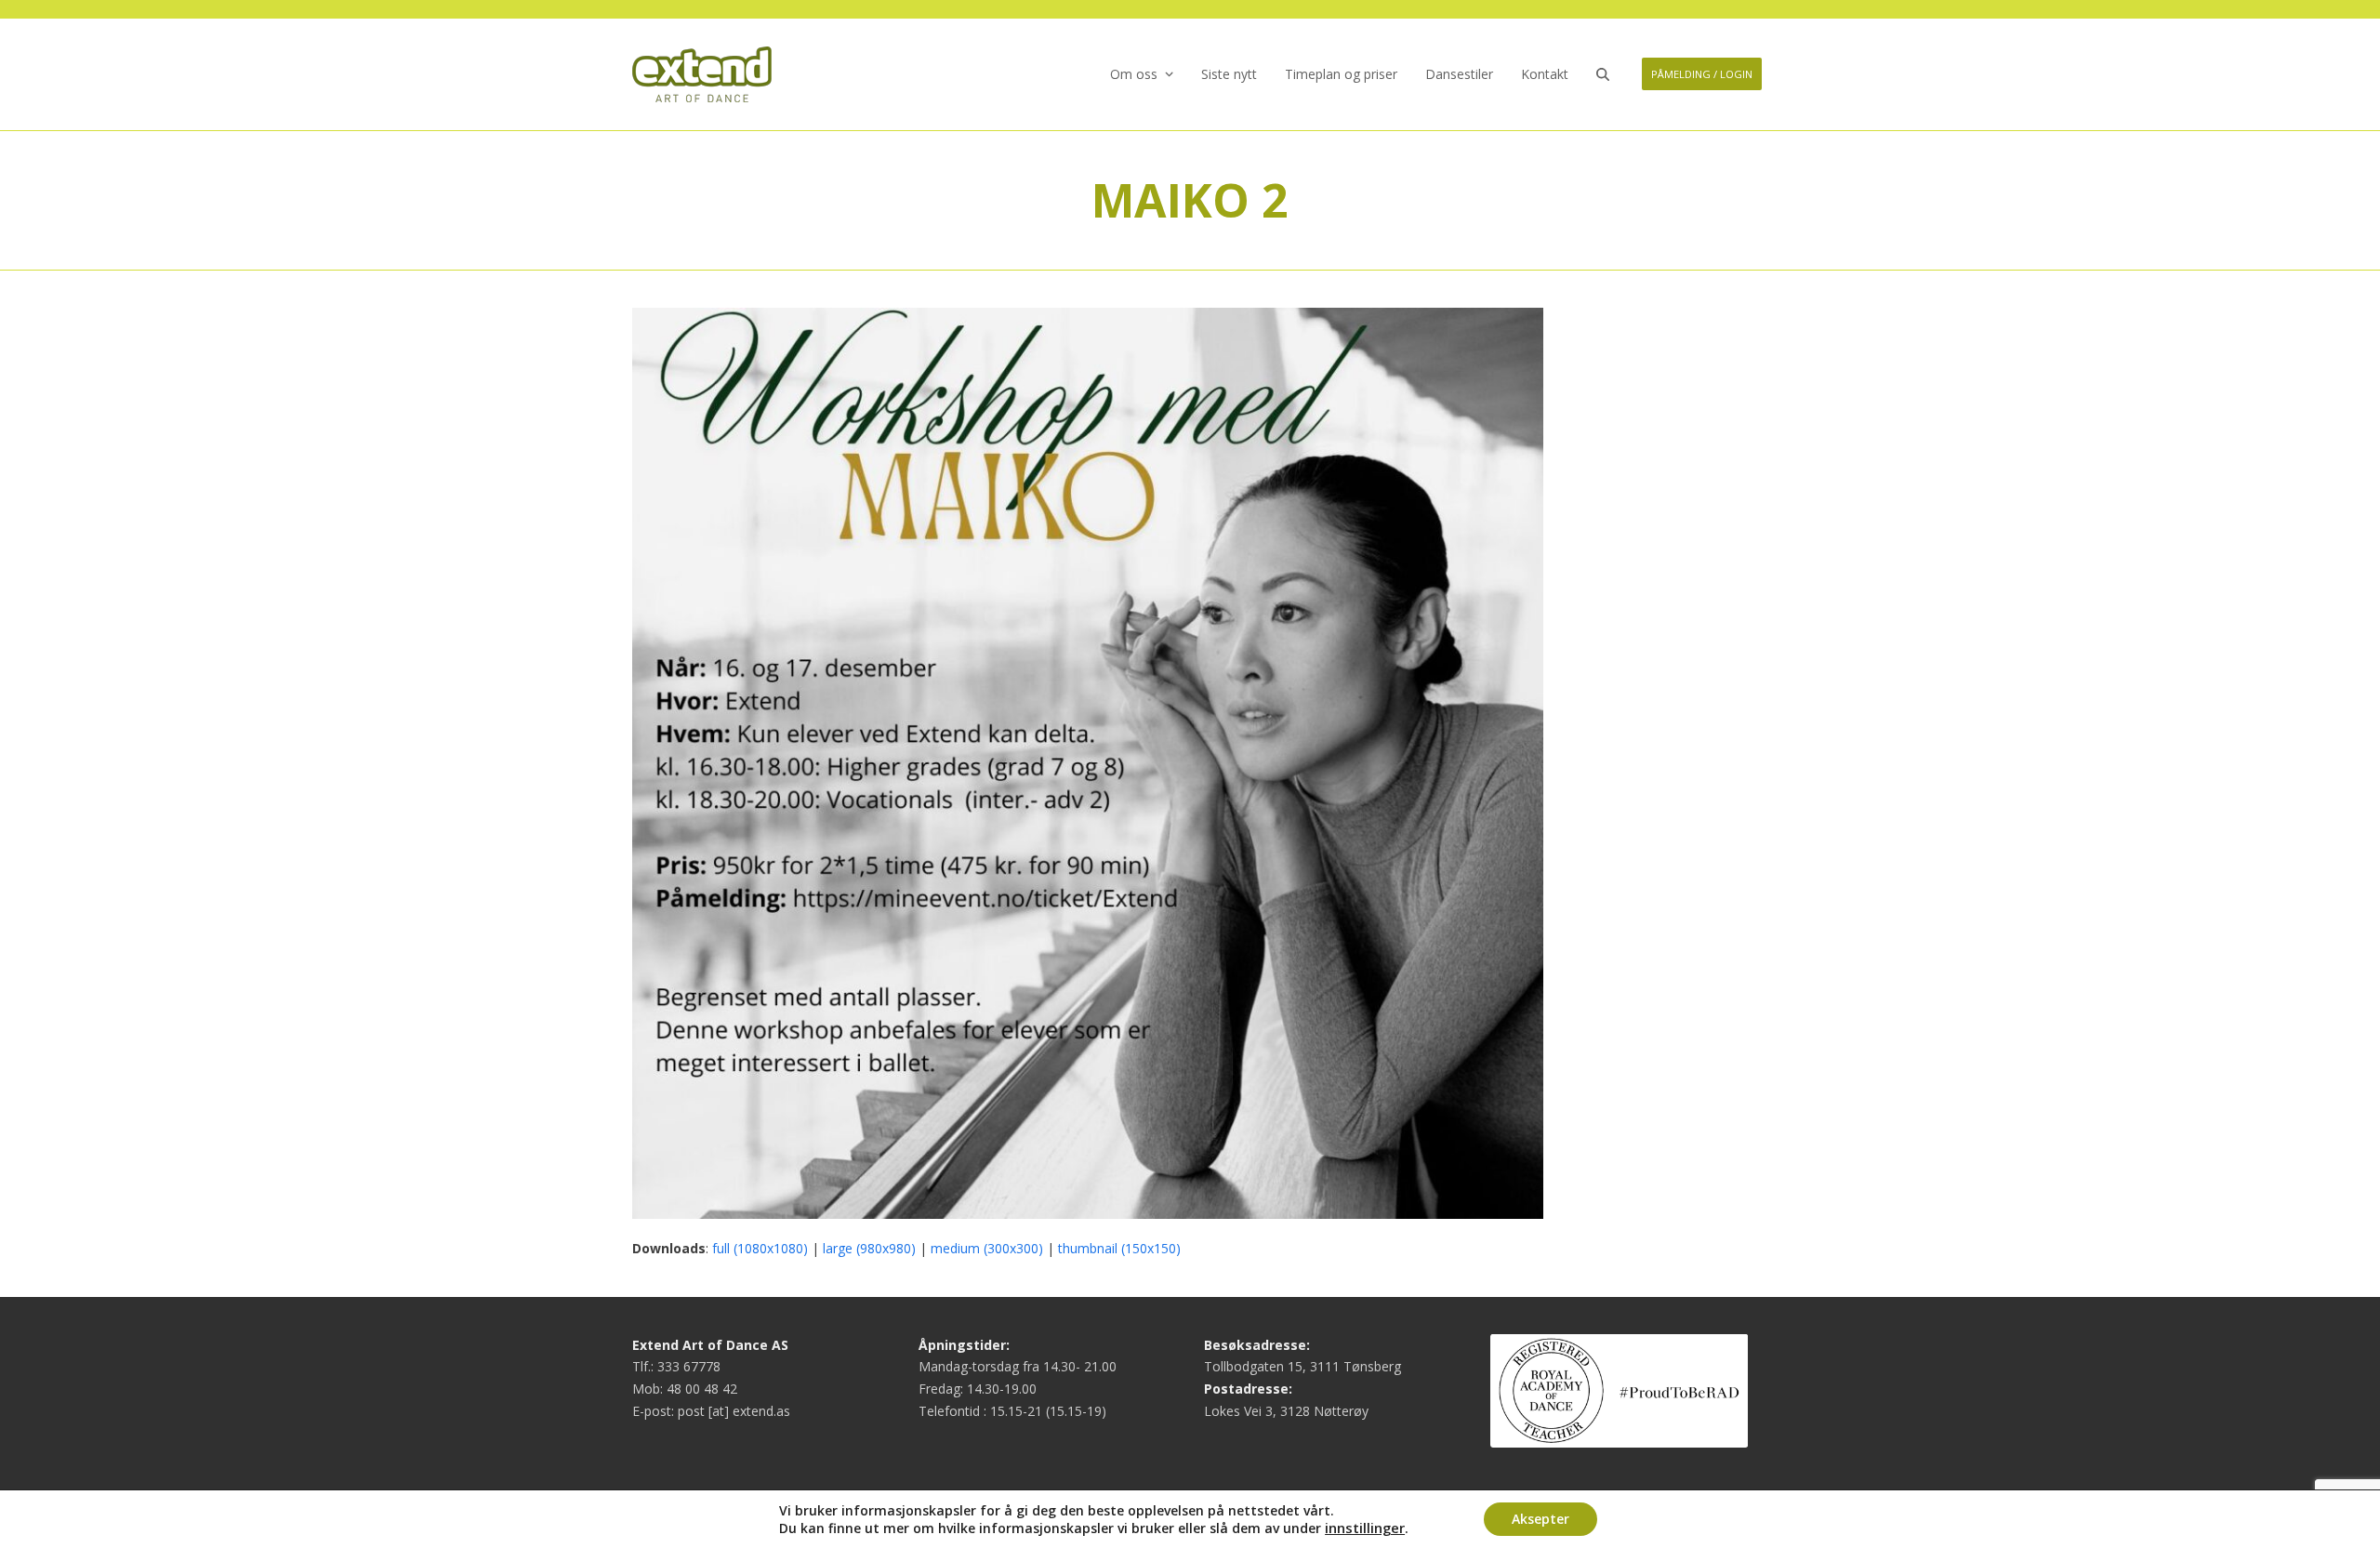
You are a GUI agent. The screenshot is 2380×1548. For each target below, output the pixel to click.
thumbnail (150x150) (1119, 1248)
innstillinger (1365, 1528)
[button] (1603, 74)
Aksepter (1540, 1519)
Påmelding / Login (1702, 74)
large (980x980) (869, 1248)
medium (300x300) (987, 1248)
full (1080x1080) (760, 1248)
